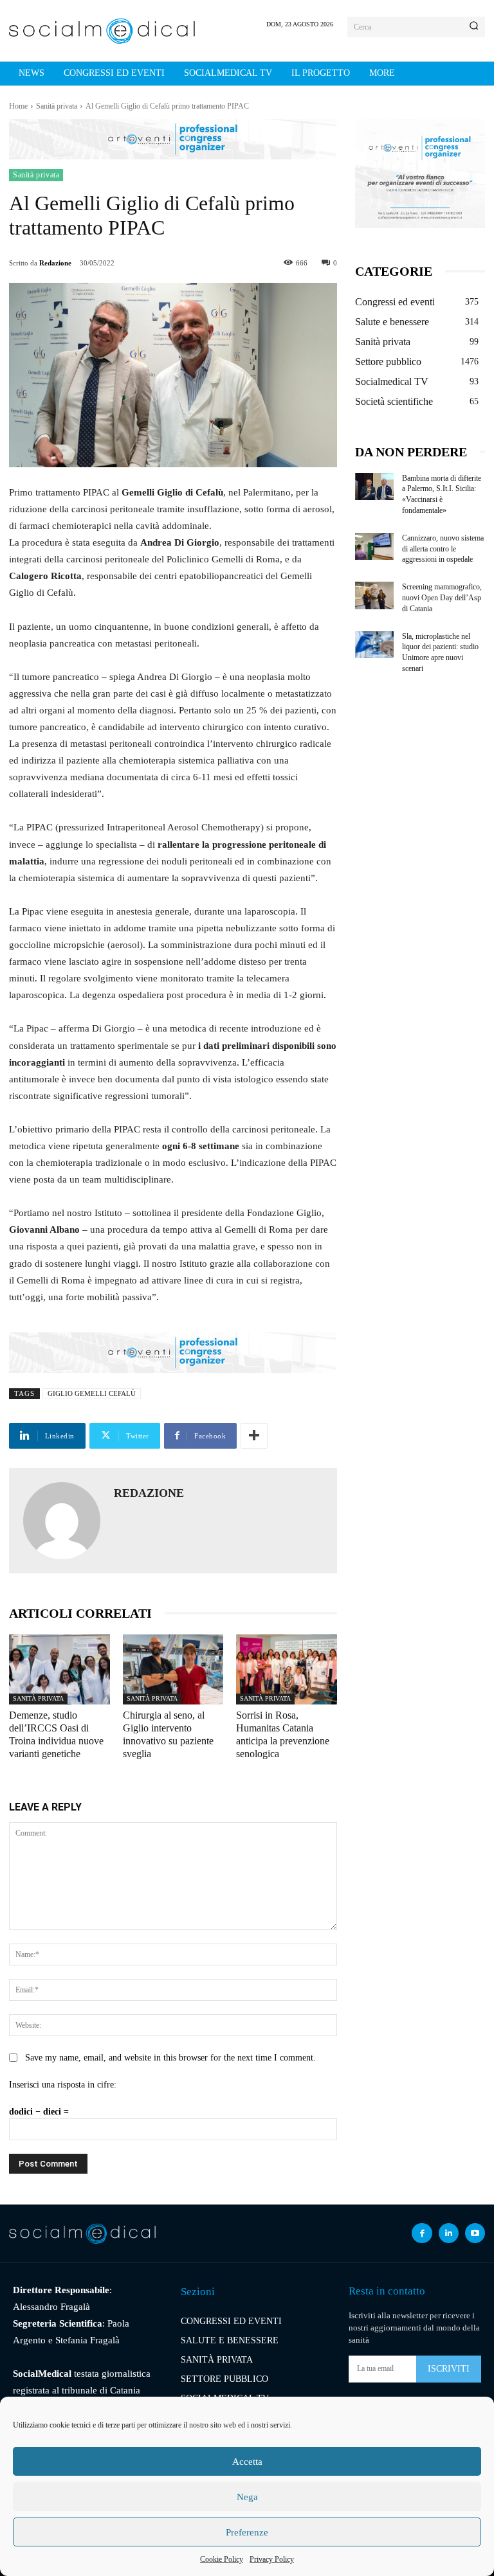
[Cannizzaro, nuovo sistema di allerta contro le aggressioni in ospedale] (375, 546)
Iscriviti (449, 2369)
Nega (247, 2497)
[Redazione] (62, 1521)
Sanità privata (57, 106)
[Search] (474, 27)
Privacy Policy (272, 2559)
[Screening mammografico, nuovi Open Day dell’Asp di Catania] (375, 595)
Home (18, 106)
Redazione (55, 263)
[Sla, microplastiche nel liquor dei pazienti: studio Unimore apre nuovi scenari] (375, 645)
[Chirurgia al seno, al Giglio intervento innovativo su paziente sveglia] (173, 1670)
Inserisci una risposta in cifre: (63, 2085)
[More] (254, 1436)
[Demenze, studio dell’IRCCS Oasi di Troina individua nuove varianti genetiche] (59, 1670)
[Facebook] (422, 2233)
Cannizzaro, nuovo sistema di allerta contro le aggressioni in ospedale (443, 549)
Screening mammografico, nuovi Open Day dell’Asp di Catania (442, 598)
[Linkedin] (449, 2233)
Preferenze (247, 2532)
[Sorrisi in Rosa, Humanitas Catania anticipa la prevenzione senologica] (287, 1670)
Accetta (247, 2462)
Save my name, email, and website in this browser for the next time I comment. (170, 2058)
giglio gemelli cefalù (92, 1393)
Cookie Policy (222, 2559)
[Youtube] (475, 2233)
